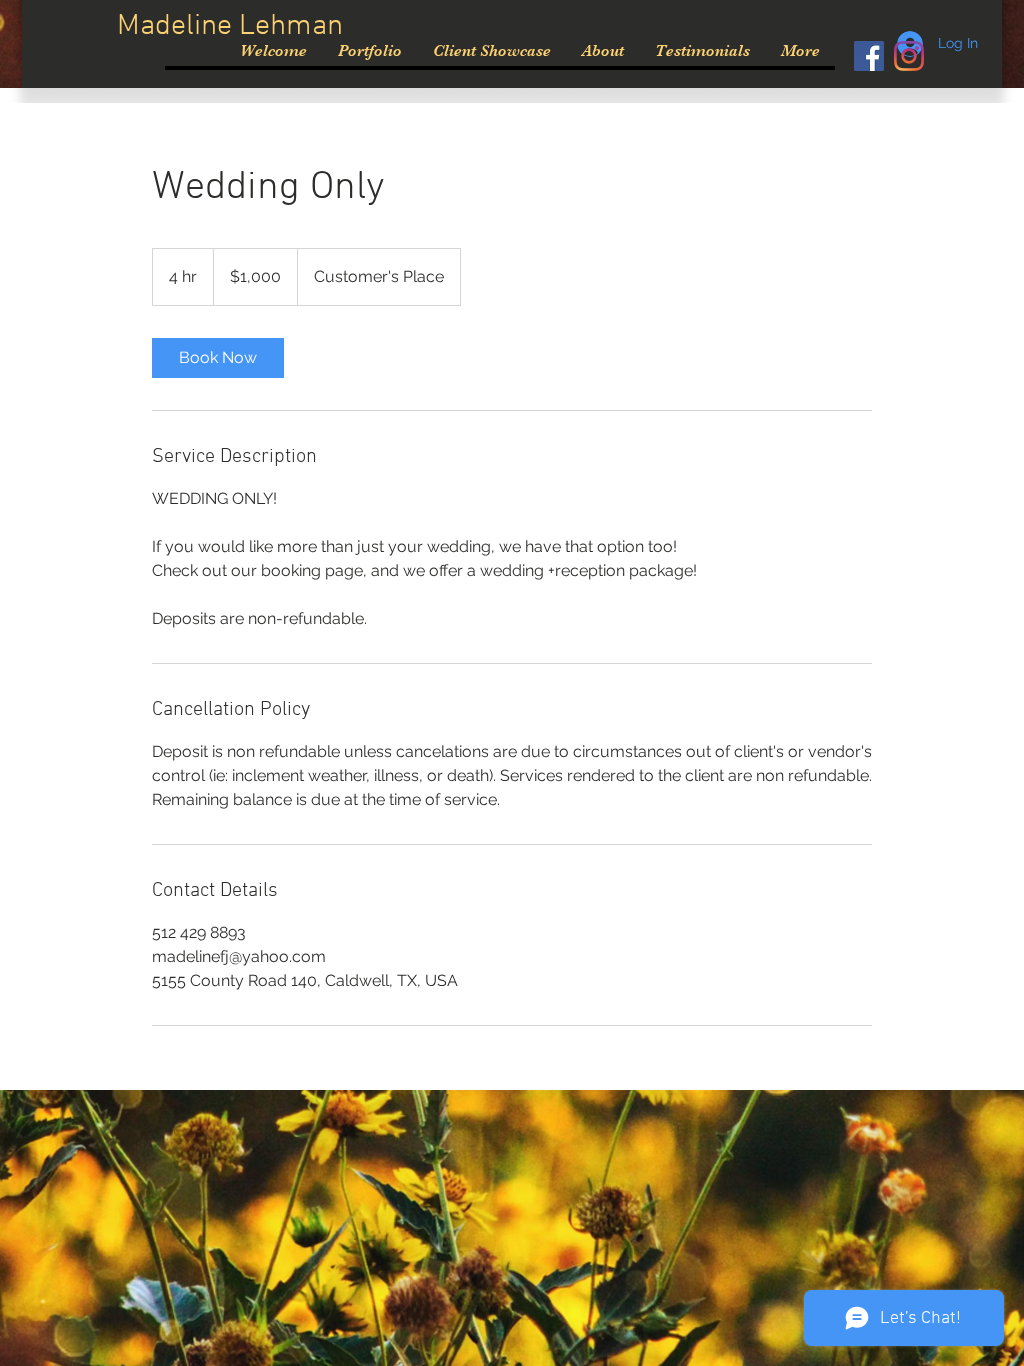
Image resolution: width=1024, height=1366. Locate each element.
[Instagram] (909, 56)
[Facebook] (869, 56)
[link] (218, 358)
